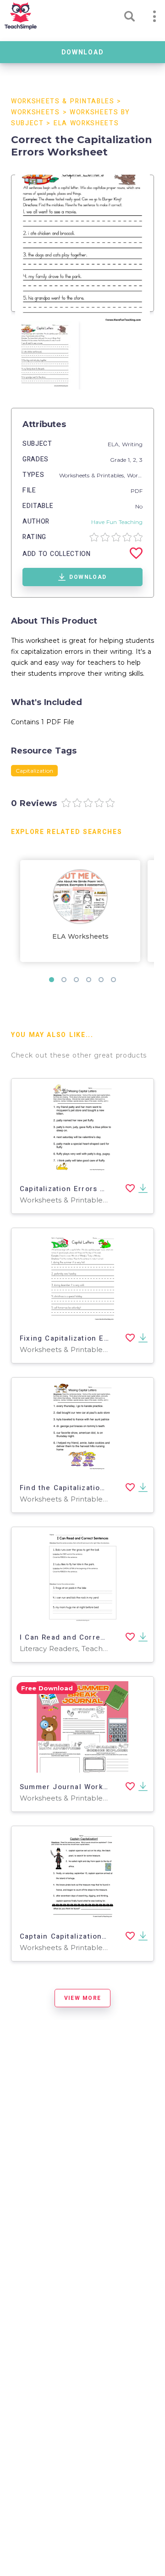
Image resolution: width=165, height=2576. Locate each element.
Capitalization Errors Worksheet (80, 1189)
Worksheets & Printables (63, 101)
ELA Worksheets (86, 123)
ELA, (115, 444)
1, (130, 460)
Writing (132, 444)
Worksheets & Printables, (93, 475)
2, (136, 460)
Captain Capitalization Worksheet (82, 1936)
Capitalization (34, 771)
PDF (137, 491)
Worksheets (36, 112)
